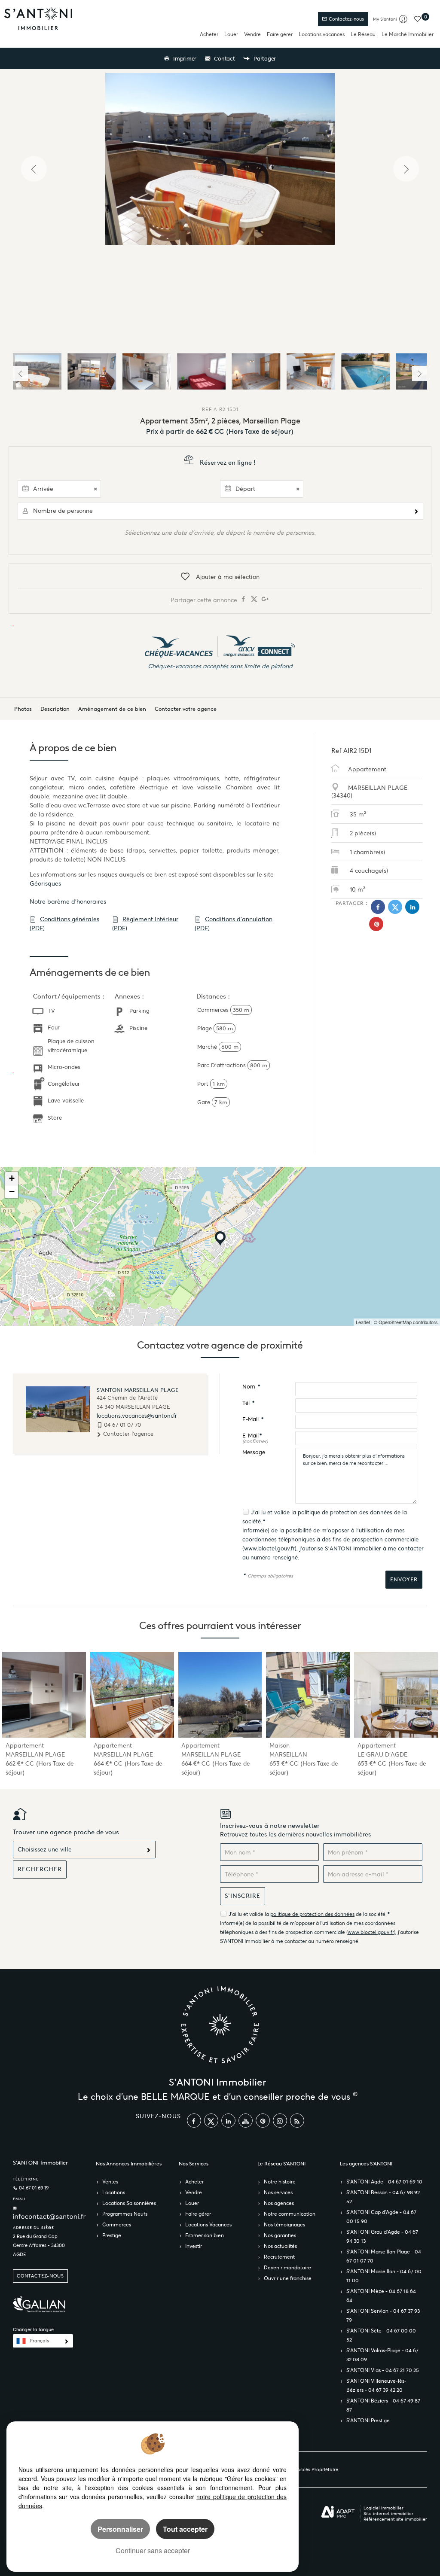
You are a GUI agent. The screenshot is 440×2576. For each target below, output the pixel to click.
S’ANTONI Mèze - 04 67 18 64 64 (381, 2296)
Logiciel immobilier (383, 2508)
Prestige (112, 2235)
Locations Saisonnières (129, 2203)
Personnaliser (120, 2529)
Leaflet (363, 1322)
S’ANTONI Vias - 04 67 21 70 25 (383, 2370)
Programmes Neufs (125, 2214)
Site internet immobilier (388, 2514)
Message (254, 1452)
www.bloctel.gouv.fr (269, 1548)
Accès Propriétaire (318, 2469)
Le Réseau (363, 34)
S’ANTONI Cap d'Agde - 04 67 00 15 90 (381, 2217)
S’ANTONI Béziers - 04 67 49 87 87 (383, 2405)
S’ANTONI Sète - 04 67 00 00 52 (381, 2335)
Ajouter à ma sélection (228, 577)
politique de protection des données (345, 1512)
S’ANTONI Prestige (368, 2420)
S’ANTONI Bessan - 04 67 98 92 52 (383, 2197)
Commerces (117, 2224)
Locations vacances (322, 34)
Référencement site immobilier (395, 2519)
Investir (194, 2246)
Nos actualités (280, 2246)
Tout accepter (185, 2529)
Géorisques (45, 883)
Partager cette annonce (205, 600)
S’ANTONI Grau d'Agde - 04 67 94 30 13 (382, 2236)
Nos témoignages (284, 2224)
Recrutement (279, 2257)
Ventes (110, 2182)
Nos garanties (280, 2235)
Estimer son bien (205, 2235)
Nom (251, 1387)
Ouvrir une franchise (288, 2278)
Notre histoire (280, 2182)
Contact (224, 59)
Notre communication (290, 2214)
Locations (114, 2192)
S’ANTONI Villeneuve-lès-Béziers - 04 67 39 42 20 (376, 2385)
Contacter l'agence (127, 1434)
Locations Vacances (208, 2224)
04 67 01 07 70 (122, 1425)
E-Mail (253, 1419)
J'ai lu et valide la (274, 1512)
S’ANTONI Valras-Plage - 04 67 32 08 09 (382, 2355)
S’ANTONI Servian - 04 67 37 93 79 (383, 2315)
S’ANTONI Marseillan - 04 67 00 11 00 (384, 2276)
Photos (23, 709)
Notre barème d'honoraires (69, 901)
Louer (231, 34)
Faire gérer (280, 34)
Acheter (209, 34)
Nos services (278, 2192)
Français (40, 2341)
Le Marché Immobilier (408, 34)
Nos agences (279, 2203)
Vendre (252, 34)
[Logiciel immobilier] (338, 2512)
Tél (248, 1403)
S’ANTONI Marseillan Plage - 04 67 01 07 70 (384, 2256)
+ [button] (12, 1178)
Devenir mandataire (287, 2267)
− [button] (12, 1192)
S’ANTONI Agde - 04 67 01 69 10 (384, 2182)
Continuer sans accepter (153, 2550)
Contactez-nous (346, 19)
